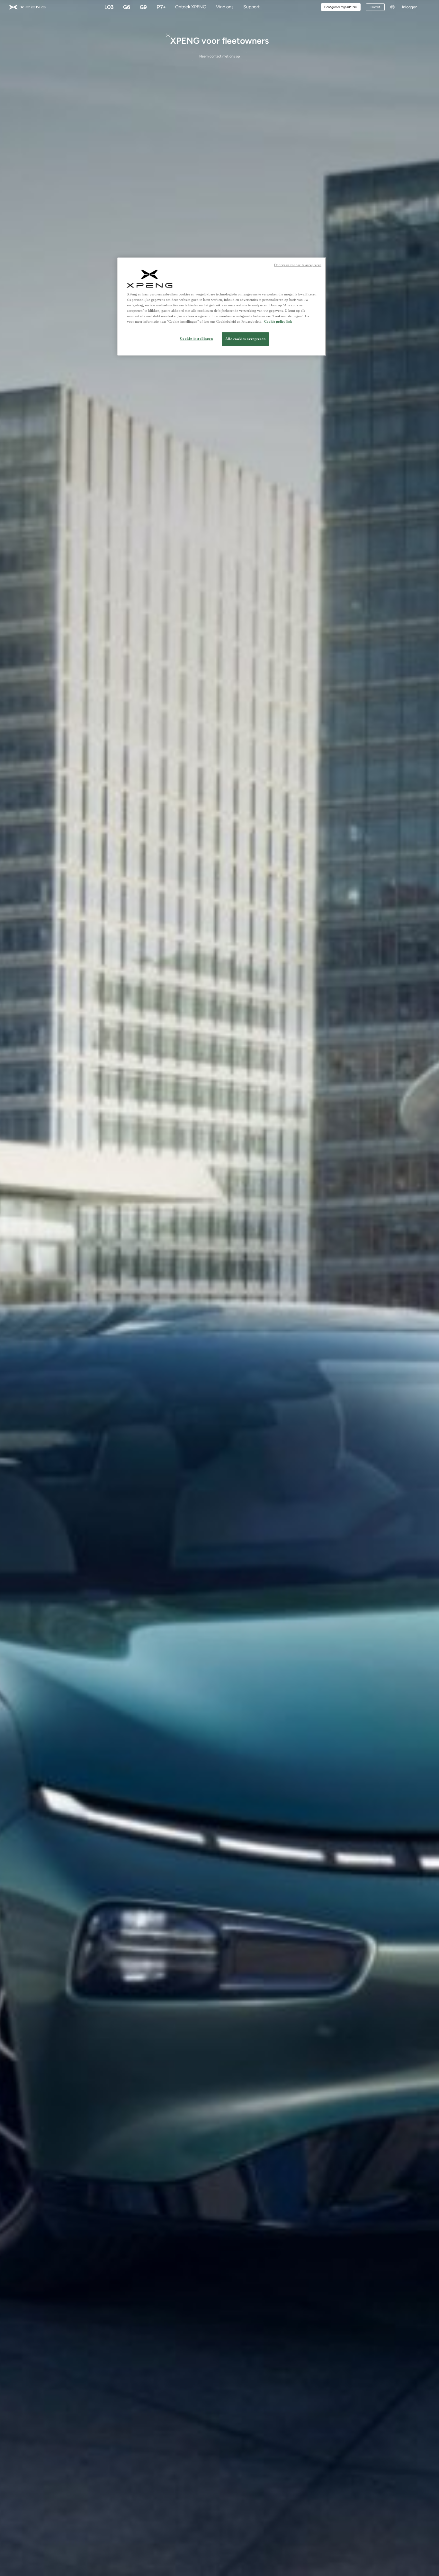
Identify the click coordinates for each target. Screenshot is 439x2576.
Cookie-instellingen (197, 339)
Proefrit (375, 7)
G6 (127, 7)
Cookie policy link (278, 322)
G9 (143, 7)
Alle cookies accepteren (245, 339)
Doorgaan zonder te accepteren (298, 265)
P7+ (161, 7)
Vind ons (225, 7)
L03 (109, 7)
